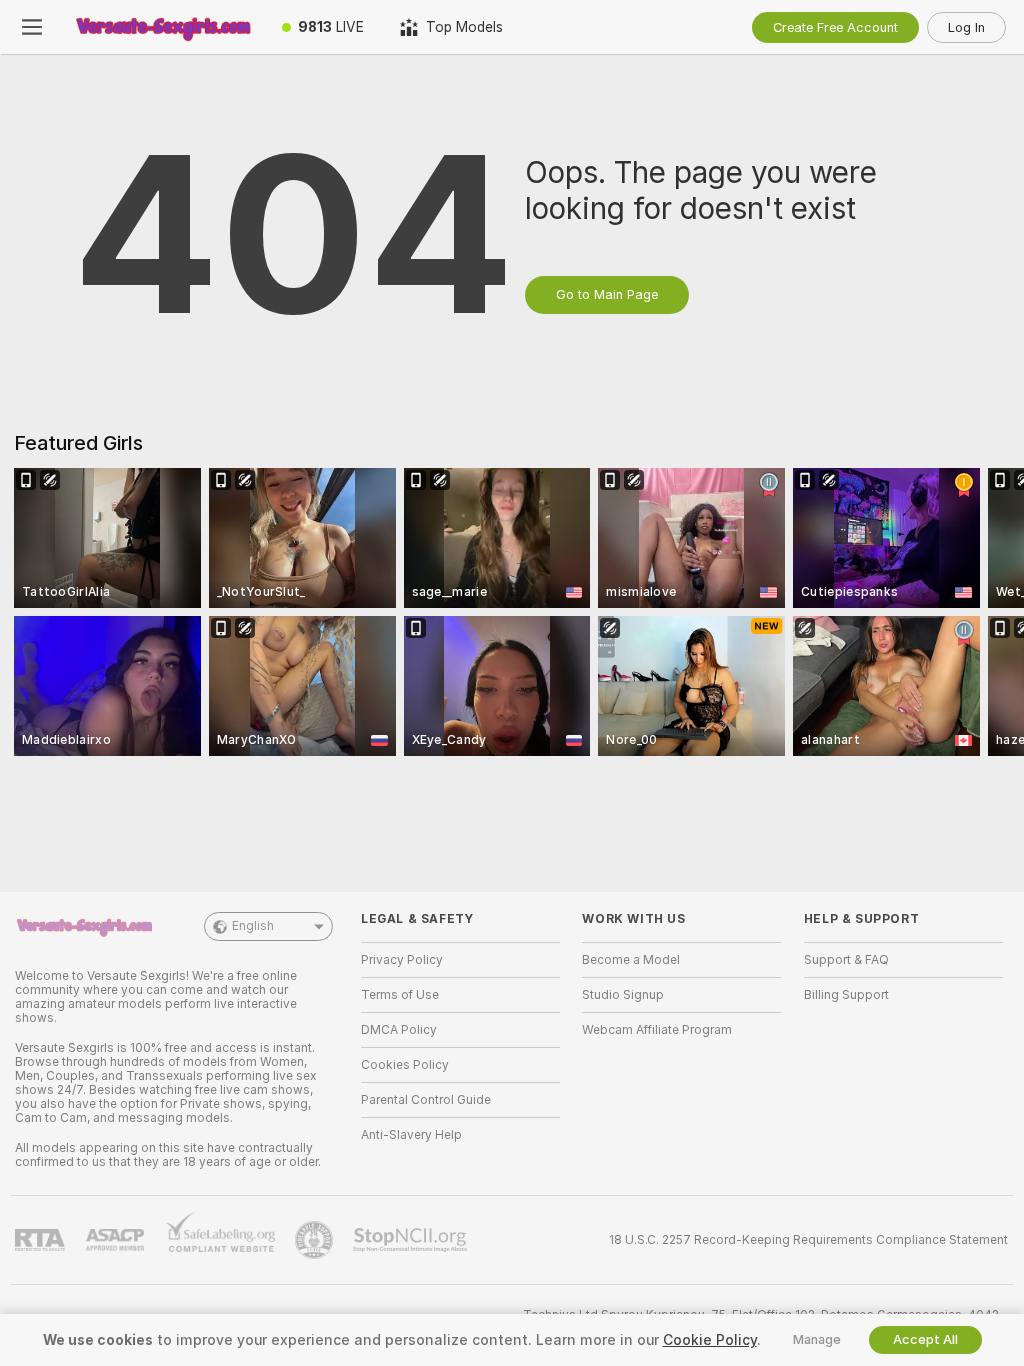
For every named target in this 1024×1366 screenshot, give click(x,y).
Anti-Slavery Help (411, 1135)
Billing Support (846, 995)
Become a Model (631, 960)
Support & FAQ (846, 960)
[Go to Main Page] (164, 27)
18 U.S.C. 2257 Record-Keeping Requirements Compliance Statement (808, 1240)
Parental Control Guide (426, 1100)
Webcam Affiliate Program (657, 1030)
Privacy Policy (402, 960)
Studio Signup (623, 995)
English (253, 926)
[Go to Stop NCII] (412, 1240)
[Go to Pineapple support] (316, 1240)
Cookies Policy (405, 1065)
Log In (966, 27)
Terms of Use (400, 995)
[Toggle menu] (32, 27)
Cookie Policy (710, 1340)
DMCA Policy (399, 1030)
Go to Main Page (607, 294)
